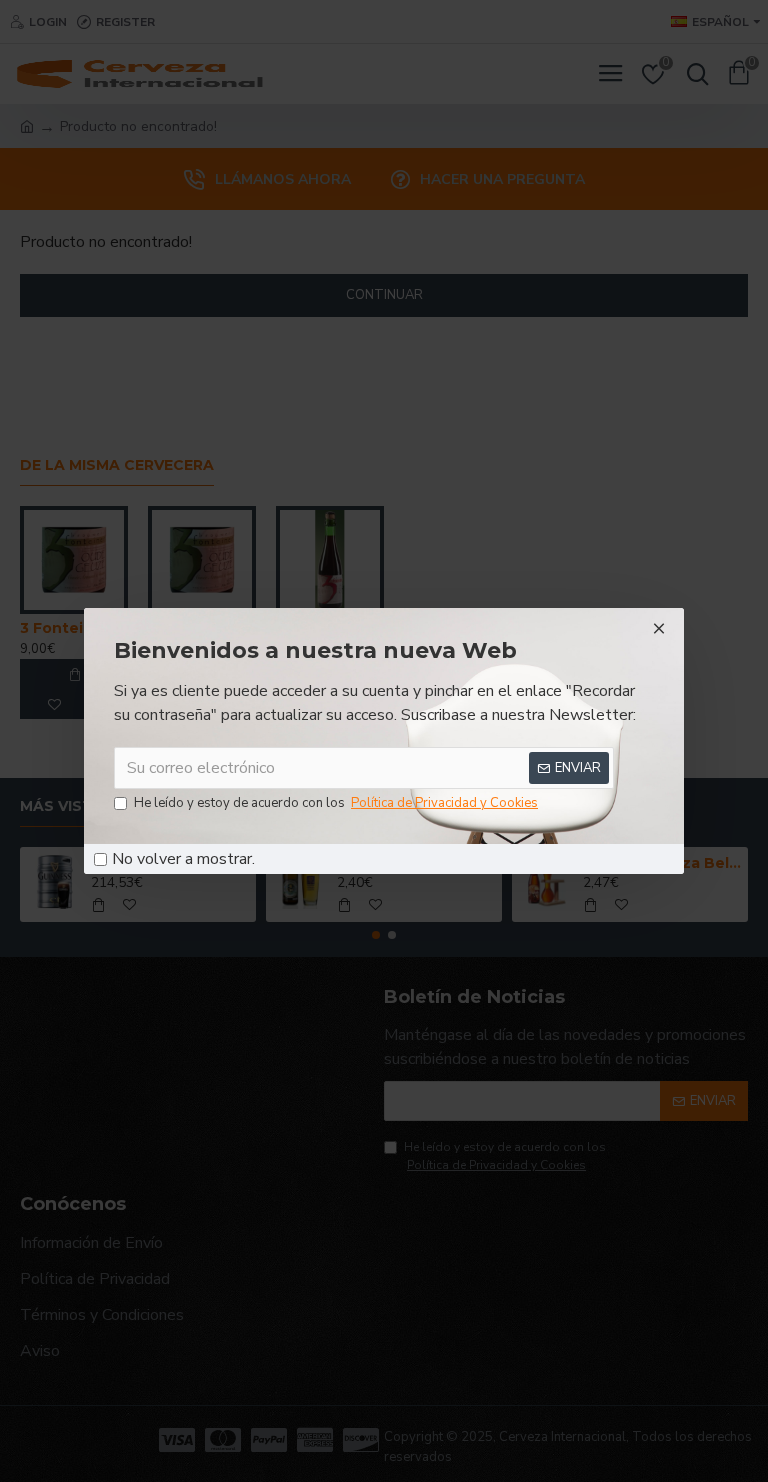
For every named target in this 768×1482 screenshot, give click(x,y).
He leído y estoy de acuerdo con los (336, 803)
